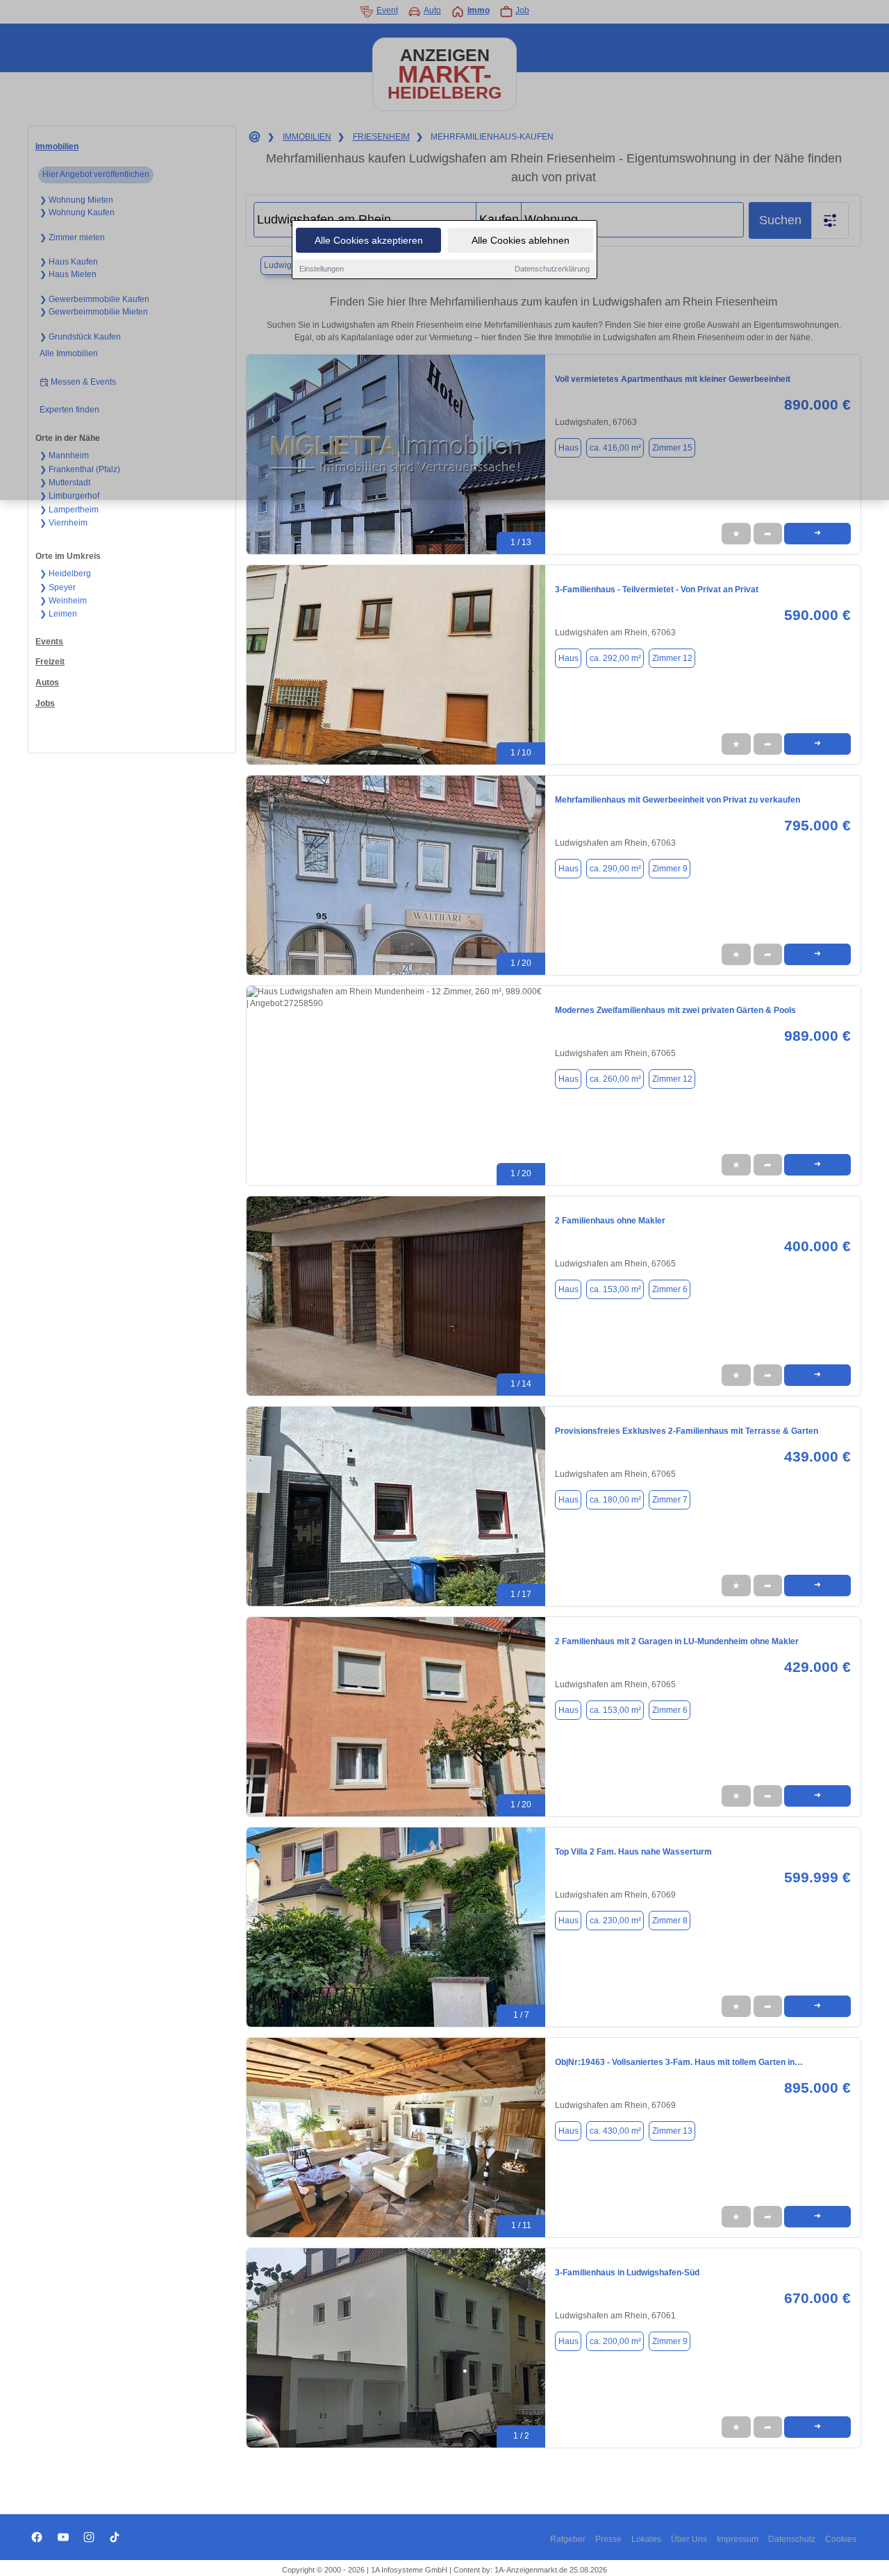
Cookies (841, 2539)
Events (49, 642)
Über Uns (689, 2539)
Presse (608, 2539)
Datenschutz (792, 2539)
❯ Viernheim (64, 523)
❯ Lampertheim (69, 510)
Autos (47, 683)
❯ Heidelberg (65, 574)
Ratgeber (568, 2539)
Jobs (45, 703)
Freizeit (50, 662)
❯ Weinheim (63, 601)
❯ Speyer (58, 587)
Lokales (646, 2539)
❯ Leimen (58, 614)
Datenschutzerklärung (552, 269)
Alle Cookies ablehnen (521, 240)
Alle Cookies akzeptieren (369, 240)
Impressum (738, 2539)
